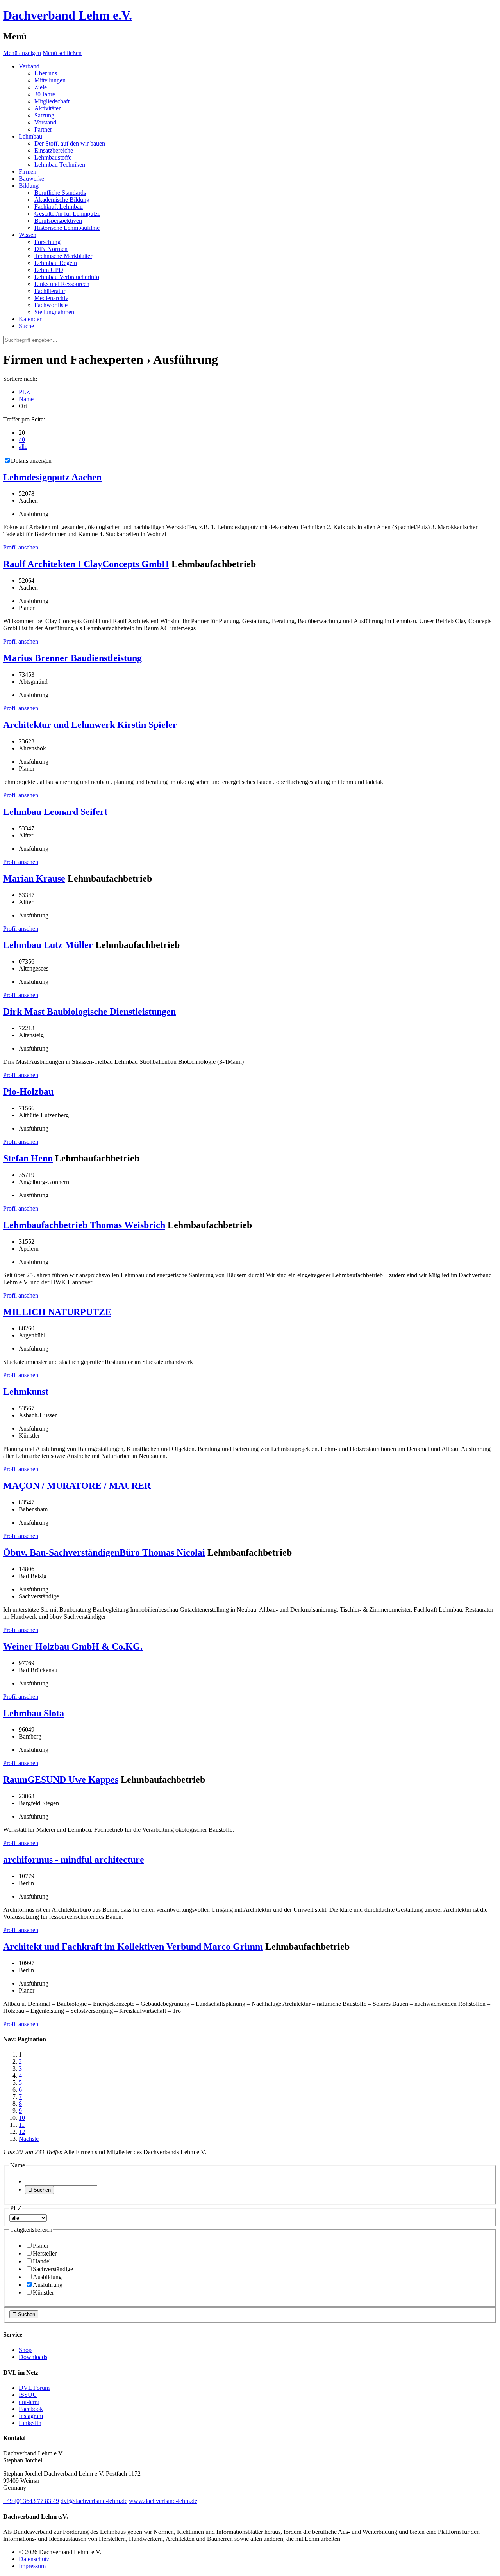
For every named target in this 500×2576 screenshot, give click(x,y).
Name (26, 399)
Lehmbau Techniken (60, 164)
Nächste (29, 2139)
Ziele (41, 87)
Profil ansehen (21, 547)
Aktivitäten (48, 108)
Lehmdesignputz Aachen (52, 477)
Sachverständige (53, 2269)
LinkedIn (30, 2423)
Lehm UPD (49, 270)
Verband (29, 66)
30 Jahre (45, 94)
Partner (43, 129)
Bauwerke (31, 179)
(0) (31, 2501)
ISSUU (28, 2395)
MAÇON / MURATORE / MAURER (77, 1486)
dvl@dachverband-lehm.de (94, 2501)
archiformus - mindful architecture (74, 1860)
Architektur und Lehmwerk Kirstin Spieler (90, 725)
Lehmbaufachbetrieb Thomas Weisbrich (84, 1225)
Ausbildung (47, 2277)
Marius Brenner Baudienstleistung (72, 658)
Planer (41, 2246)
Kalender (30, 319)
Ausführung (48, 2285)
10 (22, 2118)
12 (22, 2132)
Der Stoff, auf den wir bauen (70, 143)
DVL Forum (34, 2388)
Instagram (31, 2416)
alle (23, 447)
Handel (42, 2261)
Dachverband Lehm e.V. (68, 15)
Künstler (43, 2292)
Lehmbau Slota (34, 1713)
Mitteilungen (50, 80)
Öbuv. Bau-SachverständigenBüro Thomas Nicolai (104, 1552)
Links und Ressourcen (62, 284)
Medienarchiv (51, 298)
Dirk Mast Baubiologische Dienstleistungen (89, 1012)
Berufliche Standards (60, 193)
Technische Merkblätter (63, 256)
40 (22, 440)
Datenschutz (34, 2559)
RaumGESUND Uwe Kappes (61, 1780)
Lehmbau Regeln (56, 263)
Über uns (46, 73)
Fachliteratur (50, 291)
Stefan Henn (28, 1158)
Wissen (28, 235)
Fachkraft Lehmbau (59, 207)
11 (22, 2125)
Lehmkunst (26, 1392)
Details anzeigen (31, 461)
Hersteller (45, 2253)
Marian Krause (34, 878)
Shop (25, 2350)
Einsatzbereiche (54, 150)
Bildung (29, 186)
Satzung (44, 115)
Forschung (47, 242)
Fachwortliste (51, 305)
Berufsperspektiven (58, 221)
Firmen (28, 172)
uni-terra (29, 2402)
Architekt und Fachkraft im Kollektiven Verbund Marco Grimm (133, 1947)
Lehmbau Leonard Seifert (55, 812)
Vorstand (45, 122)
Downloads (33, 2357)
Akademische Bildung (62, 200)
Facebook (31, 2409)
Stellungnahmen (54, 312)
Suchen (39, 2190)
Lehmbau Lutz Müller (48, 945)
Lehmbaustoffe (53, 157)
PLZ (24, 392)
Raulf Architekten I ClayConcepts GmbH (86, 564)
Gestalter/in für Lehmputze (67, 214)
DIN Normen (51, 249)
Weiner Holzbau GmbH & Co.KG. (73, 1646)
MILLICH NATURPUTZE (57, 1312)
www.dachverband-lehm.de (163, 2501)
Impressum (32, 2566)
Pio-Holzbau (28, 1092)
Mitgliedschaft (52, 101)
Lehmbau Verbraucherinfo (67, 277)
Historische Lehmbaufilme (67, 228)
